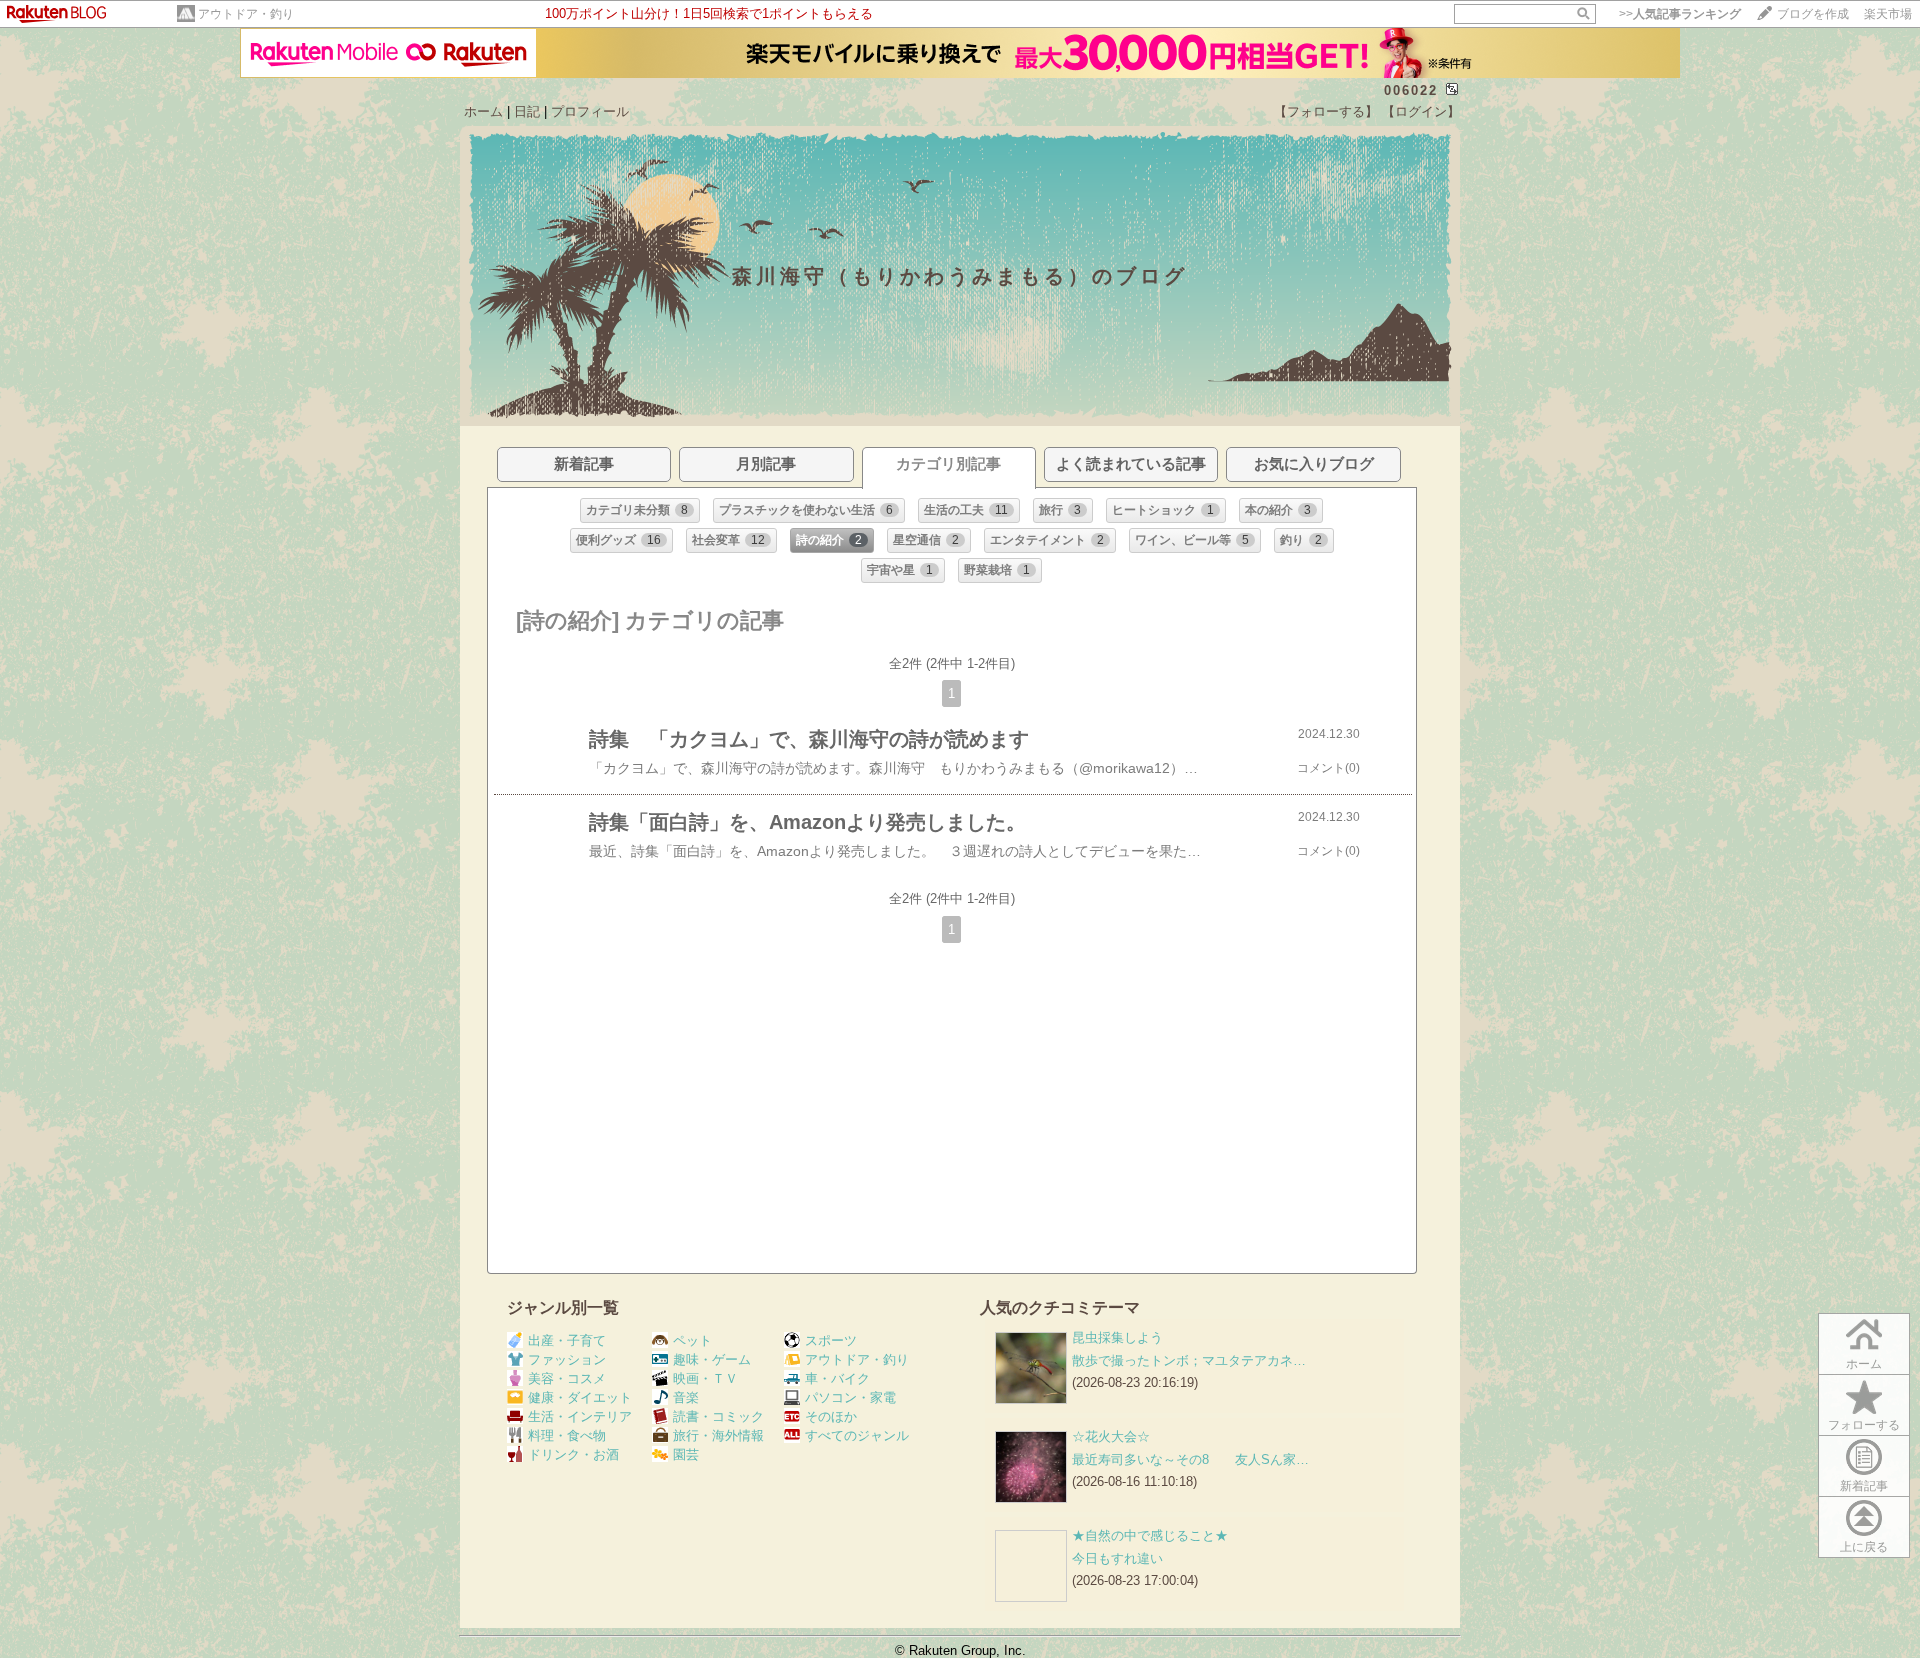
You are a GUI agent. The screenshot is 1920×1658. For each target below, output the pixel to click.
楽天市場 (1888, 14)
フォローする (1864, 1425)
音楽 (686, 1397)
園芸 (686, 1454)
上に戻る (1864, 1547)
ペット (692, 1340)
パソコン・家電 (850, 1397)
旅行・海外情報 (718, 1435)
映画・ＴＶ (705, 1378)
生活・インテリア (580, 1416)
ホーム (483, 111)
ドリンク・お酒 (573, 1454)
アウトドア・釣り (246, 14)
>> (1680, 14)
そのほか (831, 1416)
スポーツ (831, 1340)
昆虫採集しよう (1117, 1337)
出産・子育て (567, 1340)
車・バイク (837, 1378)
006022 (1411, 90)
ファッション (567, 1359)
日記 (527, 111)
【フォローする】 (1326, 111)
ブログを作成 (1813, 14)
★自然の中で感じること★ (1150, 1535)
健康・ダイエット (580, 1397)
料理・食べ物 (567, 1435)
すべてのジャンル (857, 1435)
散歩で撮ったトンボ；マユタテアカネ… (1189, 1360)
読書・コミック (718, 1416)
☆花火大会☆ (1111, 1436)
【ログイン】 (1421, 111)
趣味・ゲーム (712, 1359)
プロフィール (590, 111)
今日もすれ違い (1117, 1558)
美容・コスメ (567, 1378)
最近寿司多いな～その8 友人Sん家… (1190, 1459)
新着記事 (1864, 1486)
